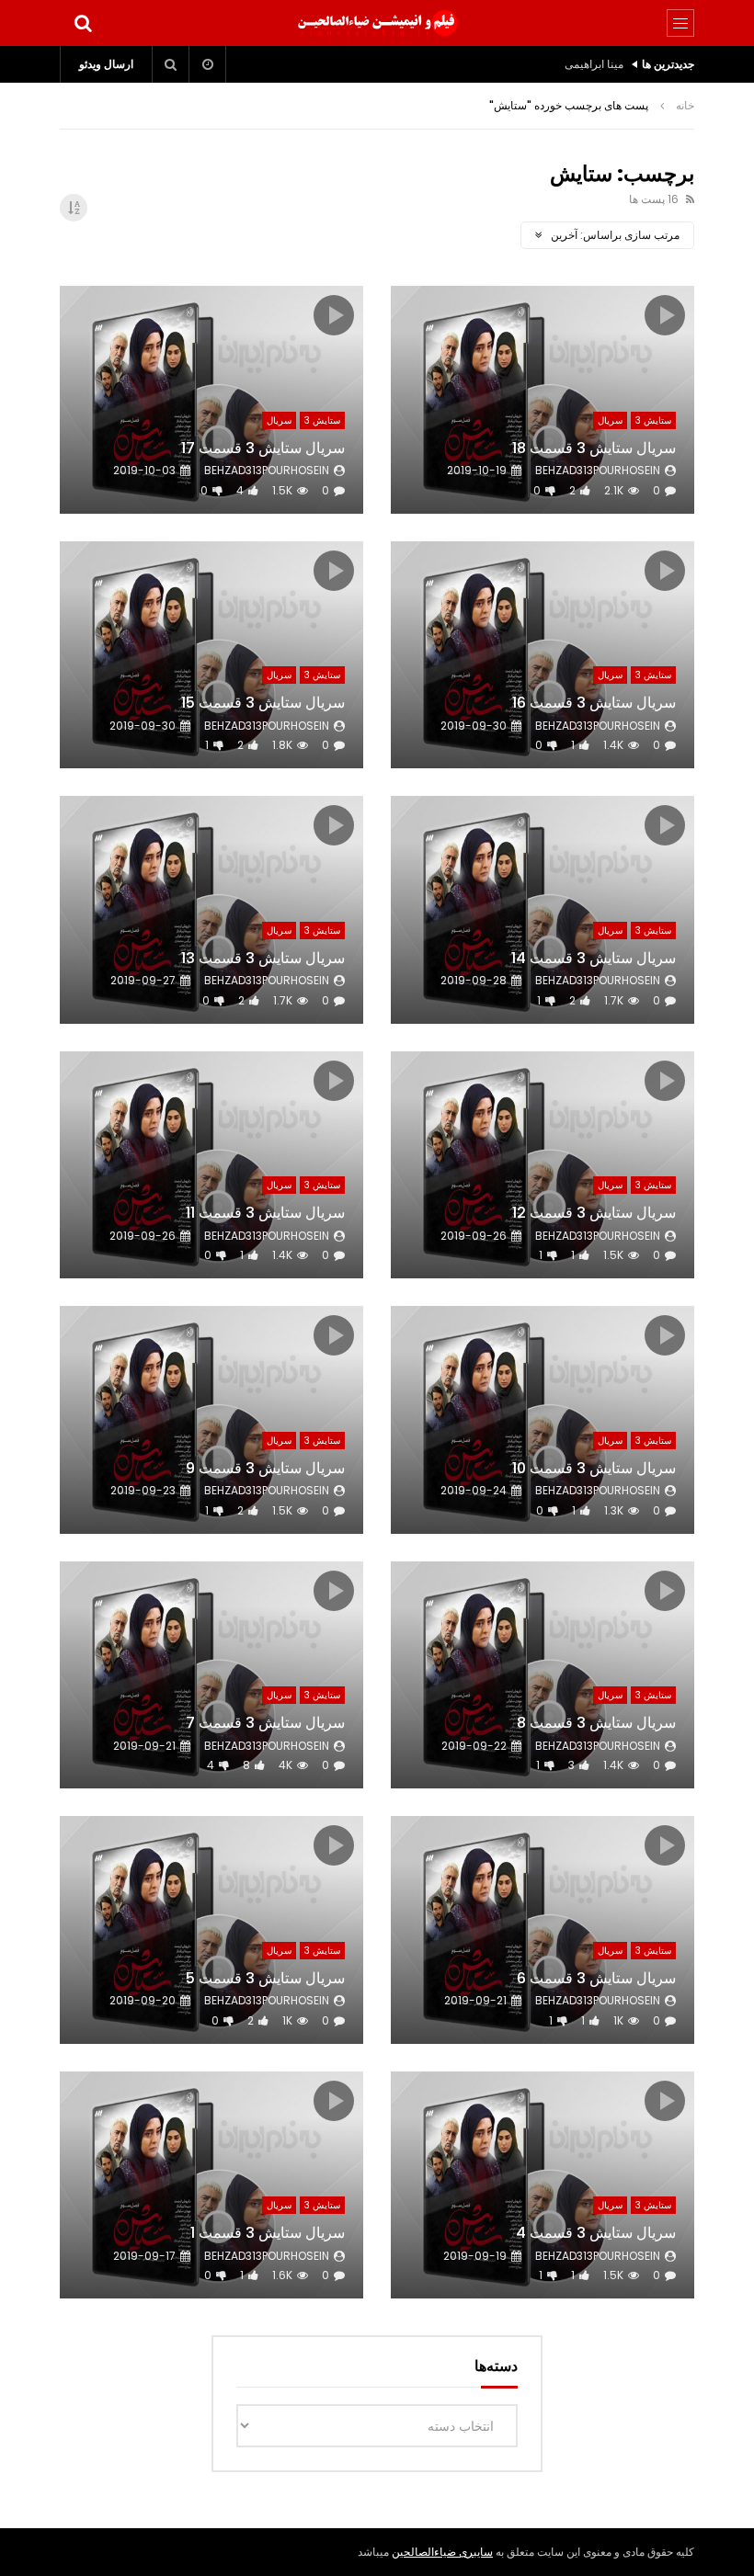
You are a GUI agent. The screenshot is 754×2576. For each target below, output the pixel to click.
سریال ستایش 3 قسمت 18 (594, 448)
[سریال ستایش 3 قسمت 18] (543, 400)
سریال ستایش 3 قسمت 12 (594, 1213)
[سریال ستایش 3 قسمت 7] (211, 1675)
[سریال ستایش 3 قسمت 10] (543, 1420)
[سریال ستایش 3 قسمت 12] (543, 1165)
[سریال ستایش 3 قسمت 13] (211, 910)
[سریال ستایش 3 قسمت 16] (543, 655)
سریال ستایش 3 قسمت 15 (263, 703)
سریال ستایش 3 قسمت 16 (594, 703)
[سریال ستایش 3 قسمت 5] (211, 1930)
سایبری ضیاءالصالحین (442, 2552)
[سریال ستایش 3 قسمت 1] (211, 2185)
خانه (685, 105)
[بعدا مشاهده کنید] (208, 64)
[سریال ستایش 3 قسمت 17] (211, 400)
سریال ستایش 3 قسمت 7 (265, 1723)
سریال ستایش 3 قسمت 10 (594, 1468)
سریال (610, 420)
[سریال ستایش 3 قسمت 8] (543, 1675)
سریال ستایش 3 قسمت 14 (594, 958)
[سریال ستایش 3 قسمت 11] (211, 1165)
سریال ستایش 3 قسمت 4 (596, 2233)
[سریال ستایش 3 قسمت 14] (543, 910)
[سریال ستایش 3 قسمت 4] (543, 2185)
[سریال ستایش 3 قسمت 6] (543, 1930)
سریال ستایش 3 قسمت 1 (268, 2233)
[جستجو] (83, 23)
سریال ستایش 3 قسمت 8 (596, 1723)
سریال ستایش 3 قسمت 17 (263, 448)
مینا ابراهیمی (594, 64)
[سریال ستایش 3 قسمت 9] (211, 1420)
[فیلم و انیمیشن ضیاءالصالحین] (377, 23)
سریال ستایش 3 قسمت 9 (265, 1468)
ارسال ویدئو (106, 64)
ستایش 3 (653, 420)
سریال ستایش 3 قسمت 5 (265, 1978)
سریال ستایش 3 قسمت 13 (263, 958)
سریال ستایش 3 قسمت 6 (596, 1978)
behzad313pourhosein (598, 470)
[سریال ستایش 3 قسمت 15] (211, 655)
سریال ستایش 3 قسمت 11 (265, 1213)
